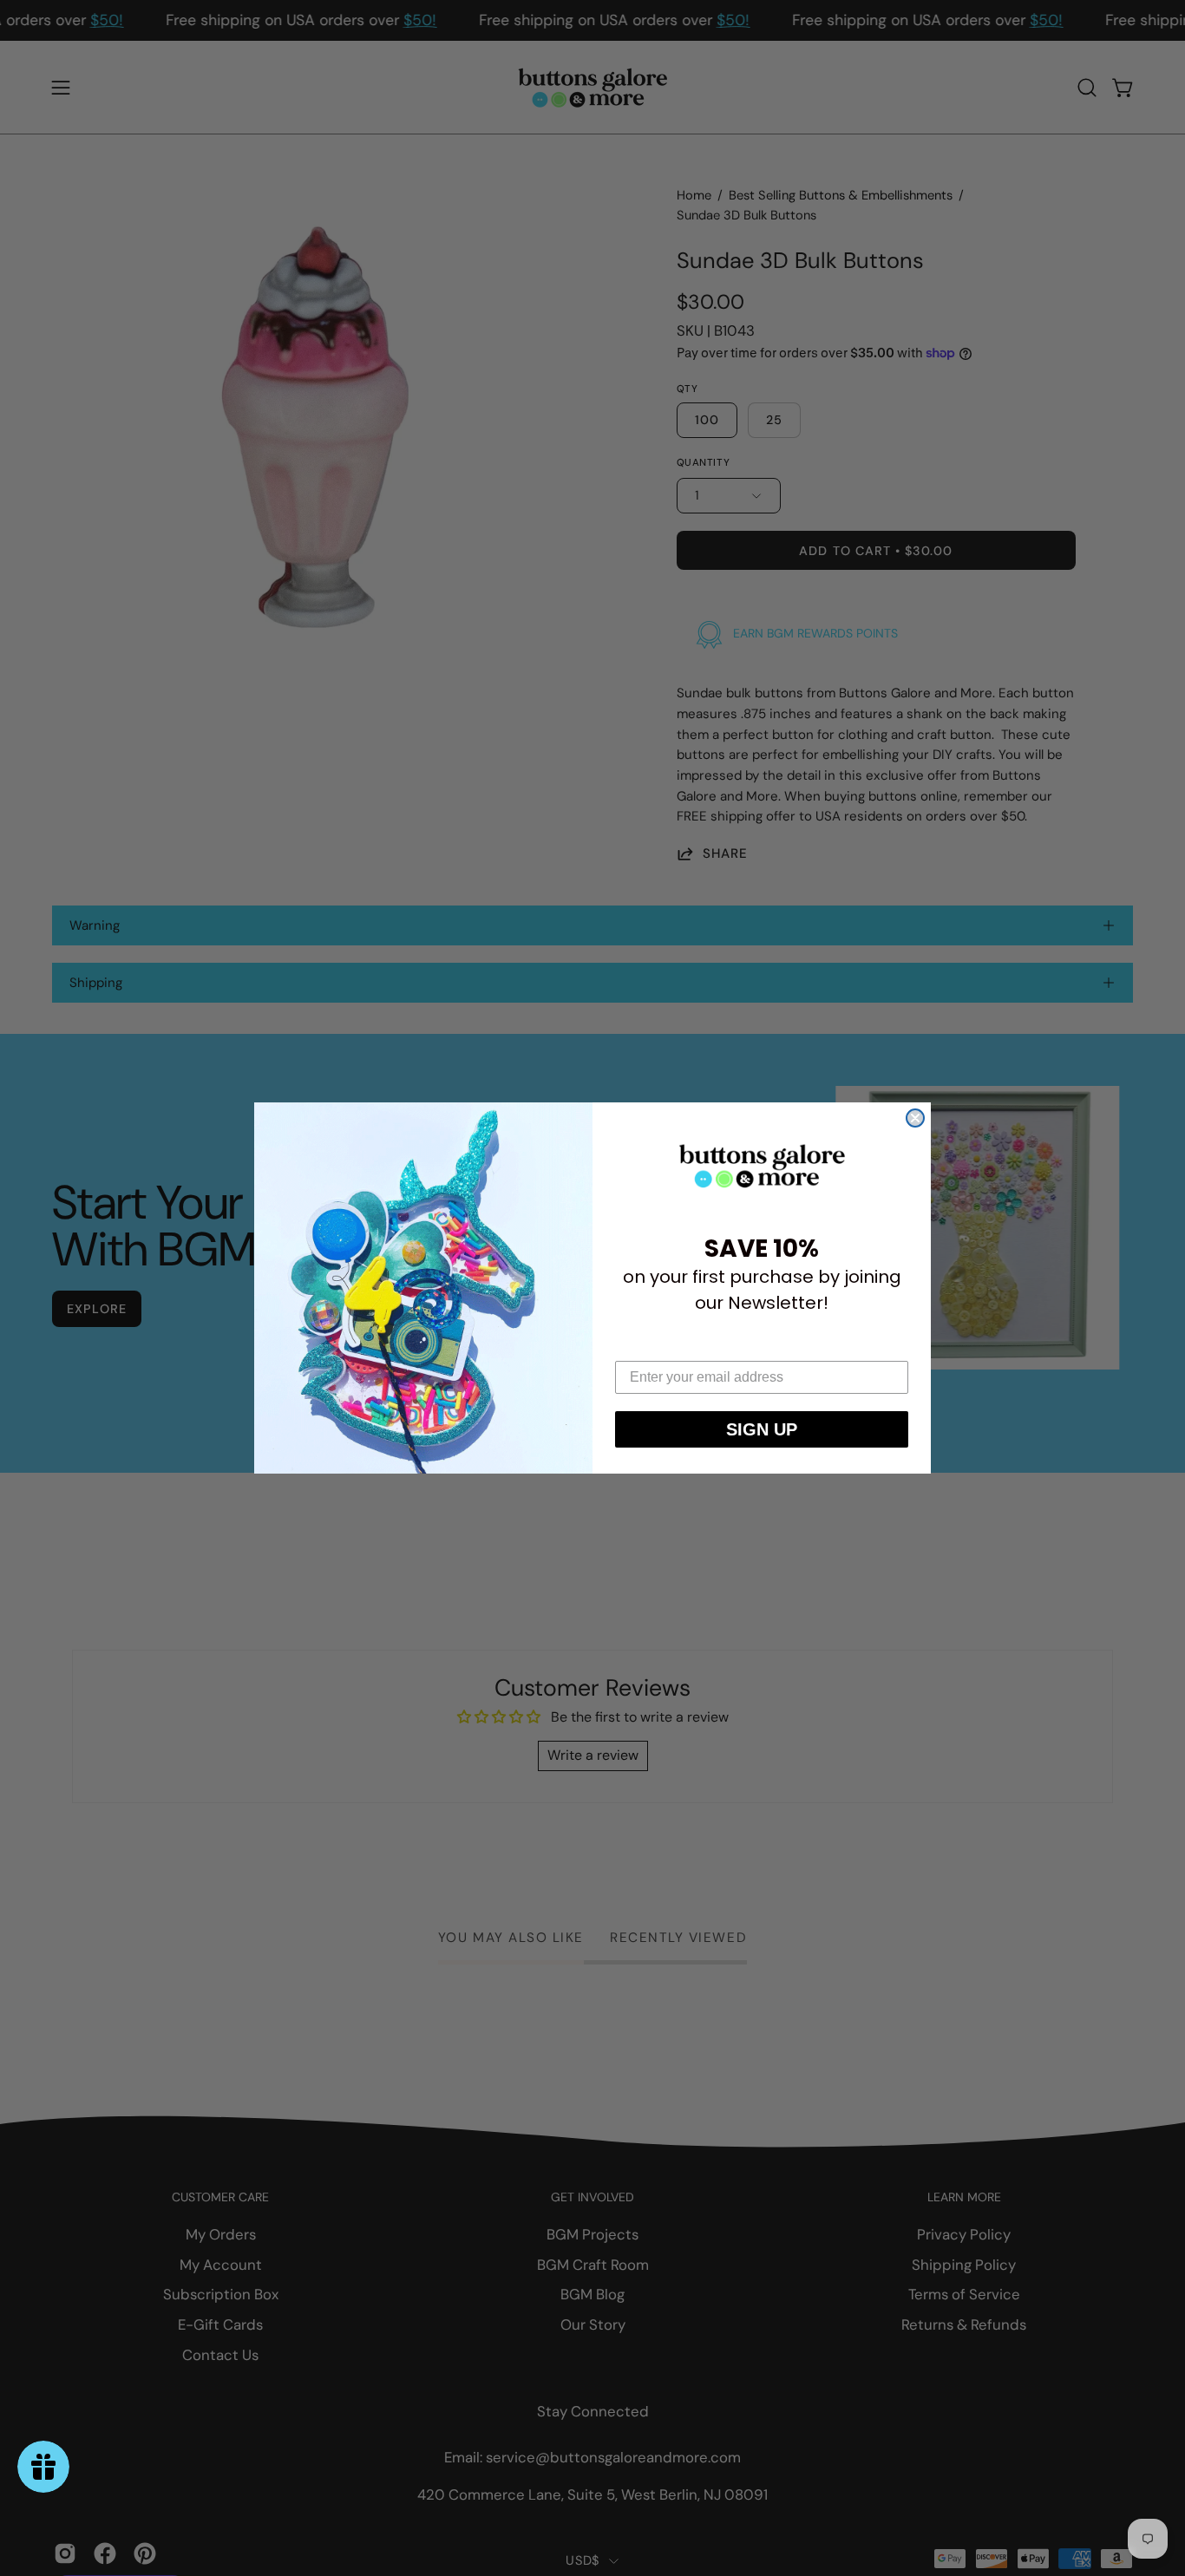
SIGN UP (762, 1429)
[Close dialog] (915, 1118)
